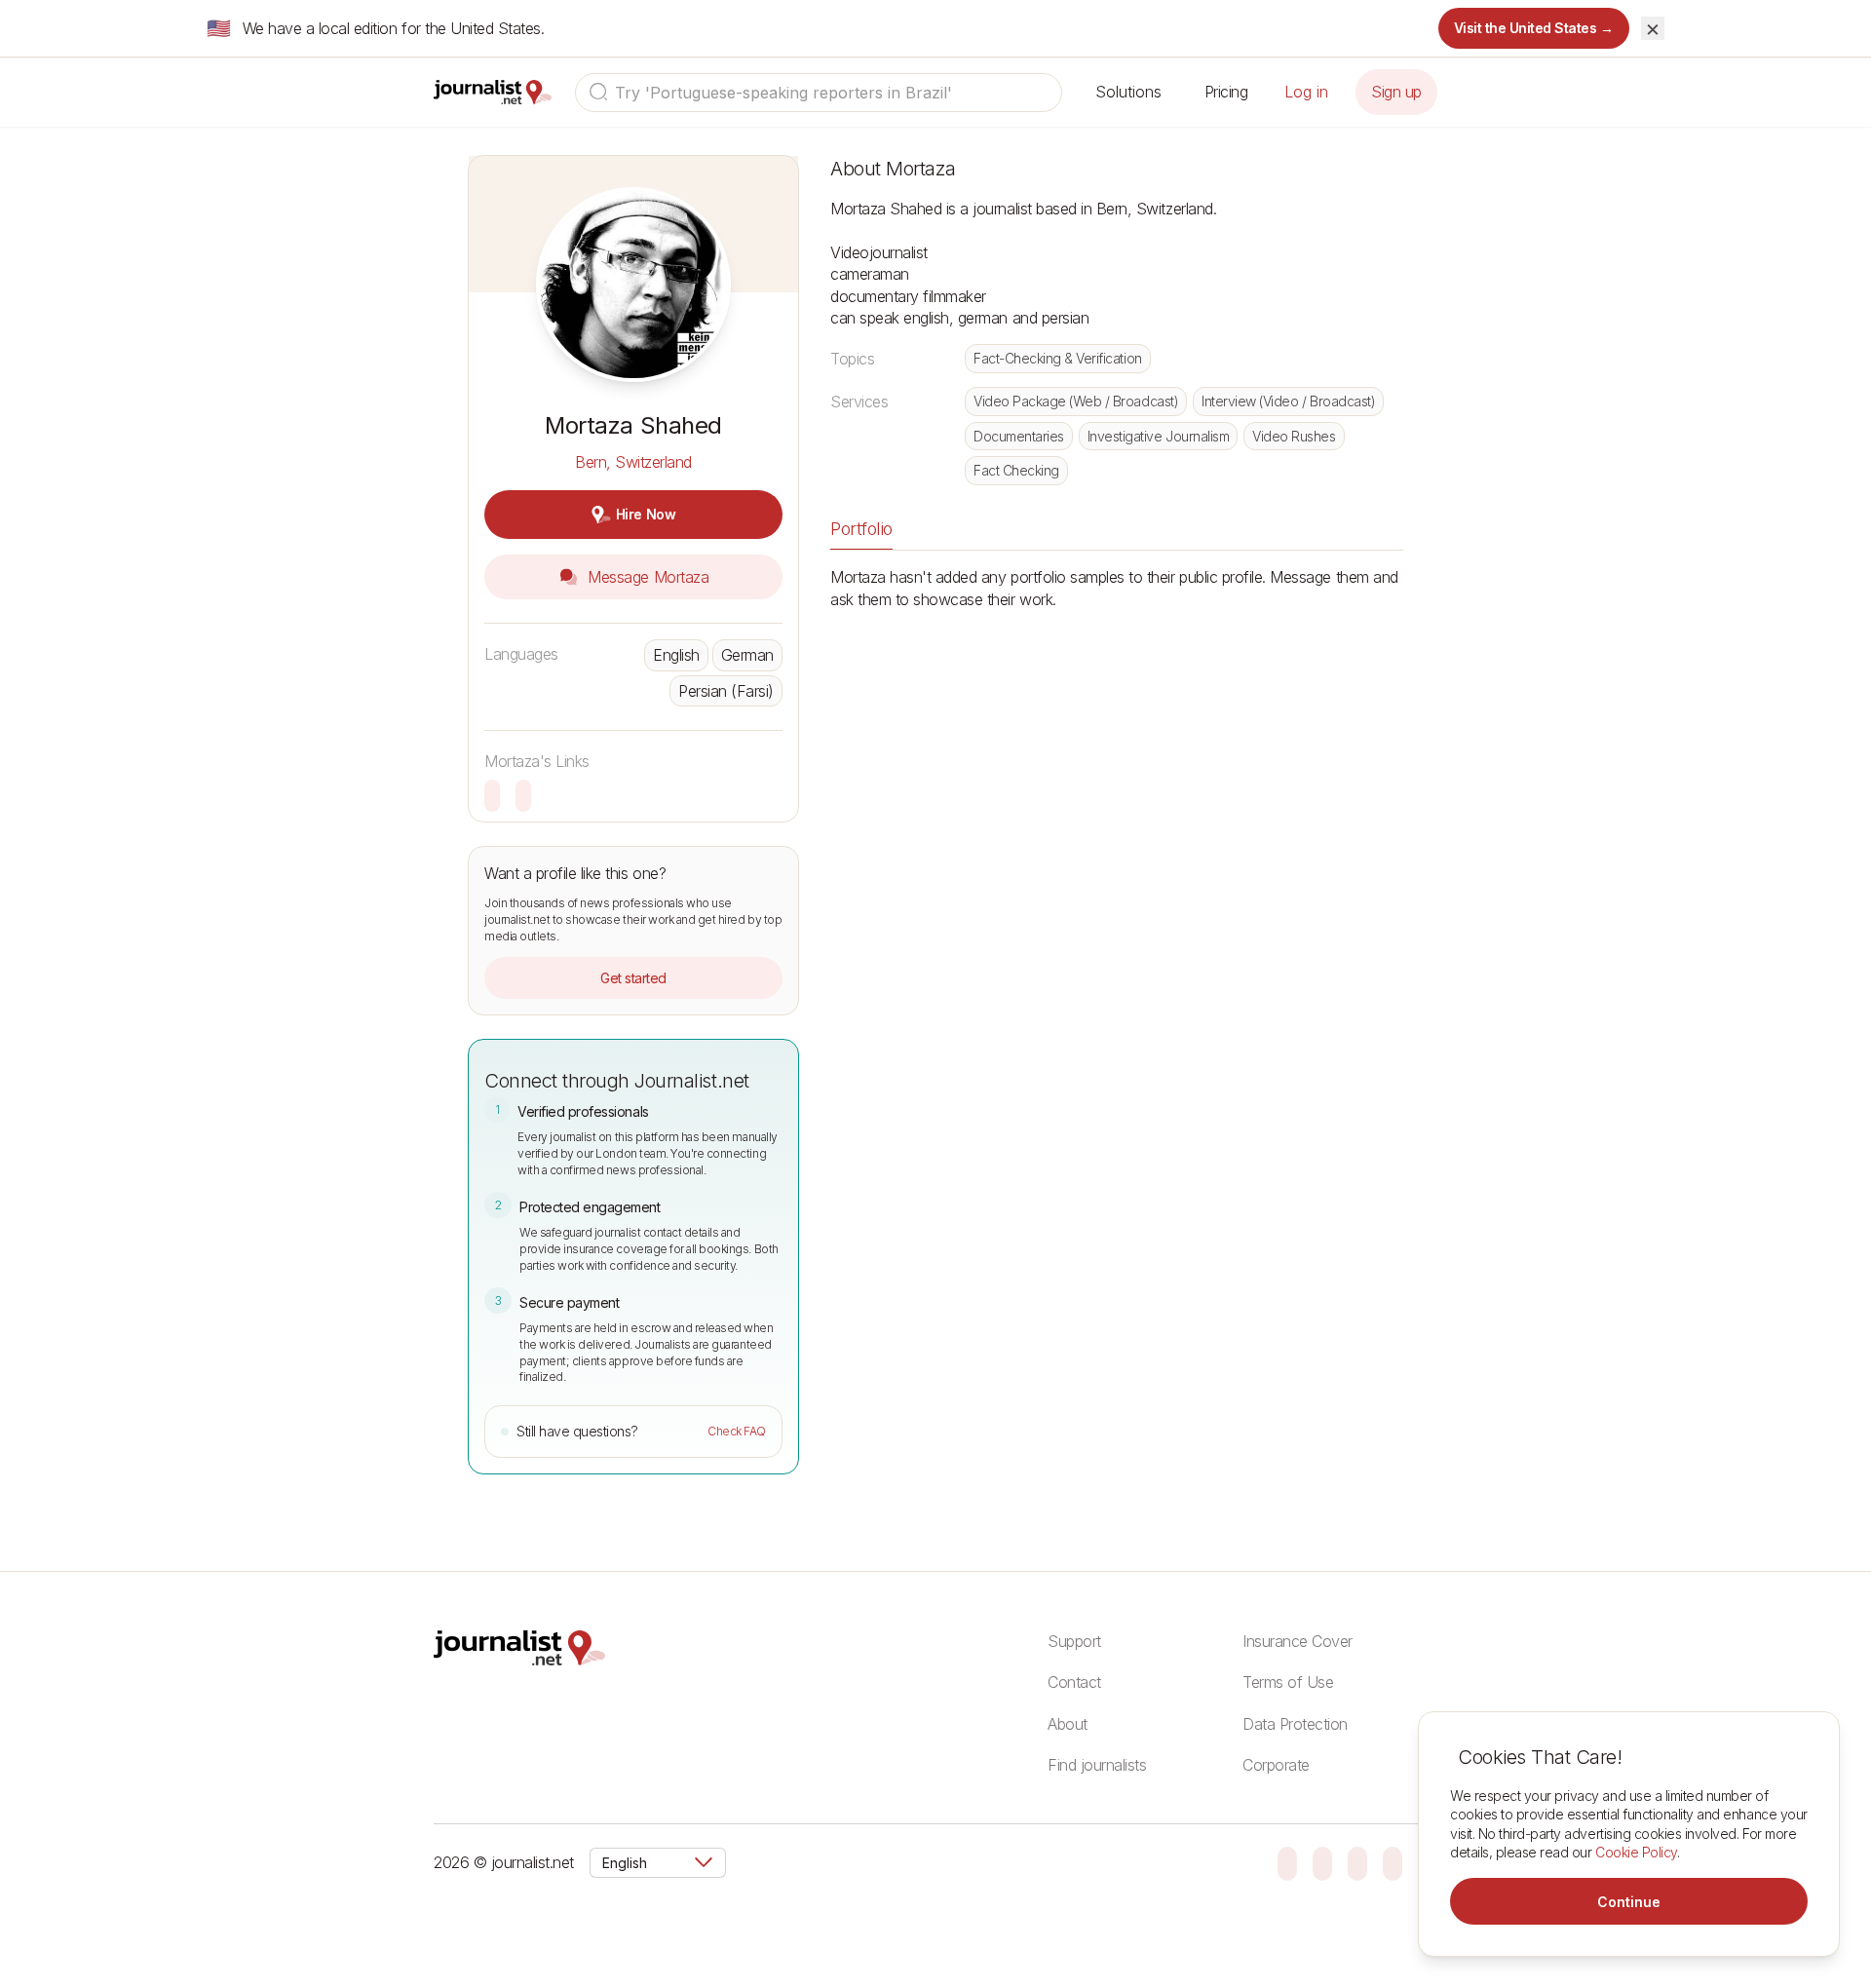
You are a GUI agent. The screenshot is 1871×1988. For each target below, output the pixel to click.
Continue (1629, 1902)
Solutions (1128, 92)
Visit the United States (1534, 28)
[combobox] (819, 93)
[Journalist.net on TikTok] (1322, 1862)
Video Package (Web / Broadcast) (1076, 401)
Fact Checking (1016, 470)
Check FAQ (737, 1431)
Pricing (1226, 92)
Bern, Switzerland (633, 462)
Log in (1306, 92)
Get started (633, 978)
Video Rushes (1294, 436)
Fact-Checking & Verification (1058, 358)
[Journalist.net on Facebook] (1357, 1862)
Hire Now (646, 514)
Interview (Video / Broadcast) (1288, 401)
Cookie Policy (1636, 1852)
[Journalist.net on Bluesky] (1287, 1862)
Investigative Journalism (1158, 436)
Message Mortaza (646, 577)
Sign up (1396, 92)
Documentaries (1019, 436)
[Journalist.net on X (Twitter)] (1393, 1862)
